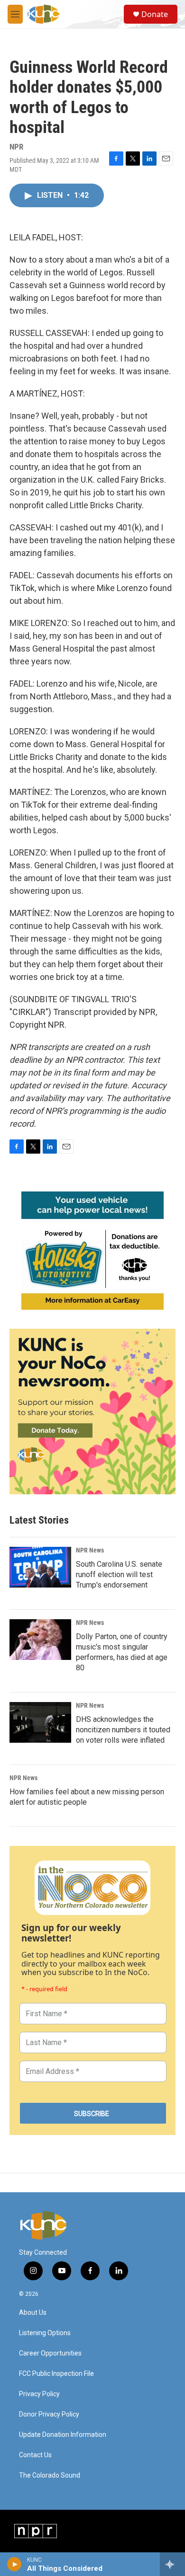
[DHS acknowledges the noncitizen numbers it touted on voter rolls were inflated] (40, 1722)
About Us (33, 2313)
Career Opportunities (50, 2353)
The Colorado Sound (50, 2475)
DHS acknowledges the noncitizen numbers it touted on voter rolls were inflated (123, 1730)
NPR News (90, 1550)
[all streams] (172, 2564)
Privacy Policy (39, 2394)
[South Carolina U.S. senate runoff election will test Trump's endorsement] (40, 1567)
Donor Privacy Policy (49, 2414)
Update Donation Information (63, 2435)
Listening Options (45, 2333)
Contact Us (35, 2455)
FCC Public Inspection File (56, 2374)
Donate (155, 14)
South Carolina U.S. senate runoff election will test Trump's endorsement (119, 1575)
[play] (14, 2564)
